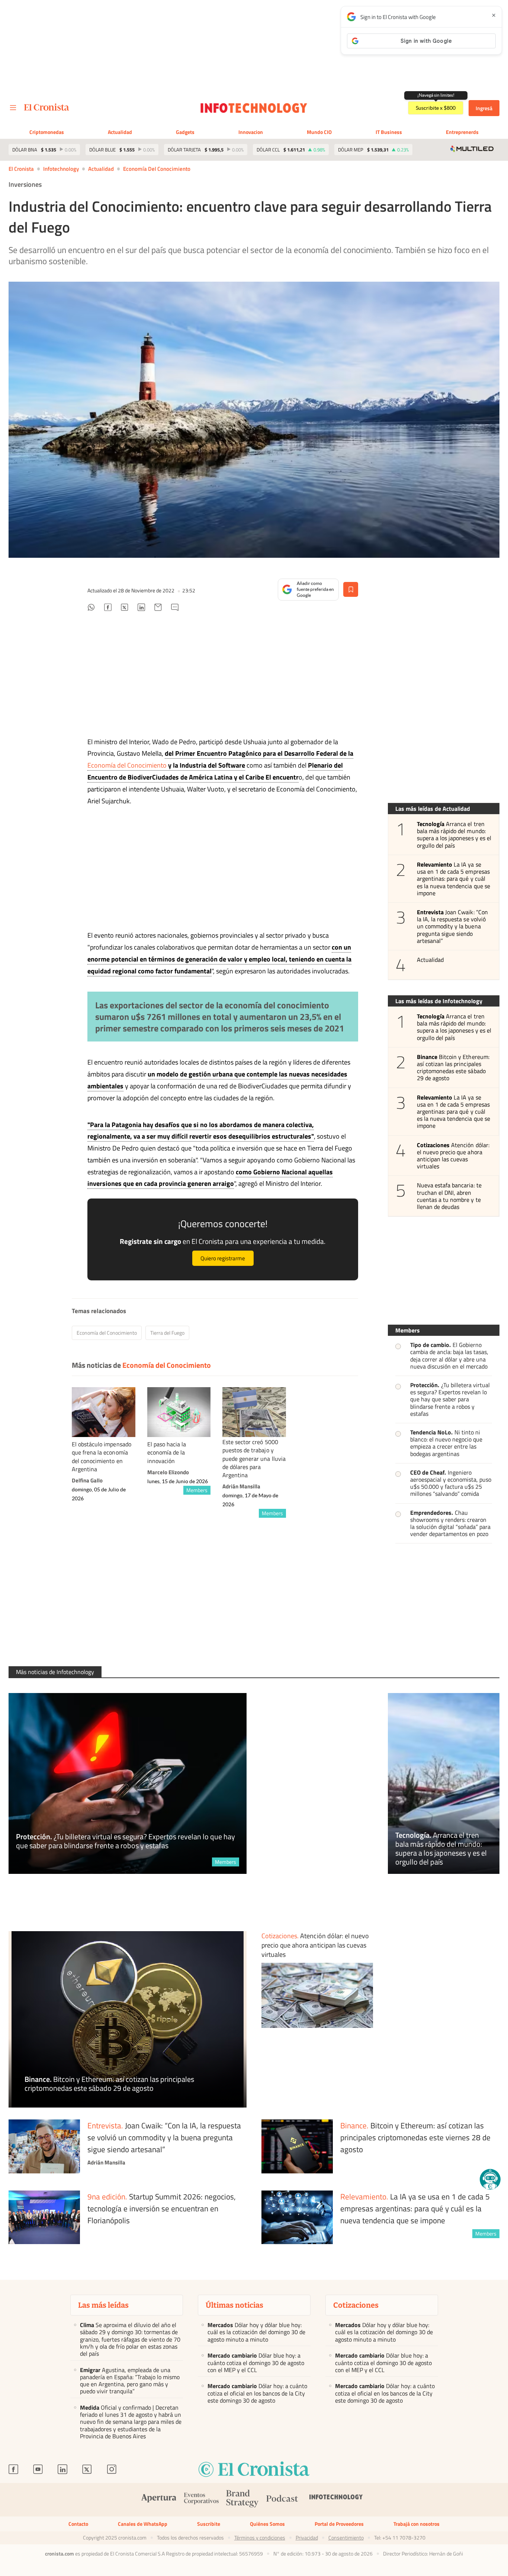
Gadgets (185, 132)
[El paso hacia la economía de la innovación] (179, 1412)
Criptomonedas (47, 132)
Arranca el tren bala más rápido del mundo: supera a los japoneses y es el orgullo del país (454, 835)
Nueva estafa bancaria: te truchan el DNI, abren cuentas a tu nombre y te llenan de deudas (449, 1196)
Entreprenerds (462, 132)
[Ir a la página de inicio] (47, 107)
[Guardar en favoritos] (351, 589)
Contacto (78, 2524)
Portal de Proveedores (339, 2524)
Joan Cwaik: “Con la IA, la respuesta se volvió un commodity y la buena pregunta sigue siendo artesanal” (452, 927)
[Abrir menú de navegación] (13, 108)
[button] (490, 2179)
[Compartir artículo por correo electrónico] (158, 608)
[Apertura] (159, 2500)
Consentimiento (346, 2538)
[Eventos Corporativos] (201, 2500)
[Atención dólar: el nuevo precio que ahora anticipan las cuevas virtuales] (317, 1995)
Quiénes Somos (267, 2524)
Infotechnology (61, 169)
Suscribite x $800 (436, 108)
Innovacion (251, 132)
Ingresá (484, 108)
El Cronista (21, 169)
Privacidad (307, 2538)
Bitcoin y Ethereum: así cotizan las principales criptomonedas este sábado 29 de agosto (453, 1068)
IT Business (389, 132)
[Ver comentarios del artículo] (175, 608)
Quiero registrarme (223, 1258)
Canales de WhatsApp (143, 2524)
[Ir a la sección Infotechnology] (254, 108)
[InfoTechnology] (336, 2500)
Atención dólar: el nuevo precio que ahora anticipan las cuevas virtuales (453, 1156)
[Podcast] (282, 2500)
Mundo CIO (319, 132)
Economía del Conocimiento (157, 169)
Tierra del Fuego (167, 1333)
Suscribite (209, 2524)
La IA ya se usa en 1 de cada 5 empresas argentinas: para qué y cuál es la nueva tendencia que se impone (454, 879)
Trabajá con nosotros (417, 2524)
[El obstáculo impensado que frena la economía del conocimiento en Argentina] (104, 1412)
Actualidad (120, 132)
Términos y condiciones (260, 2538)
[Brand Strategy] (242, 2500)
